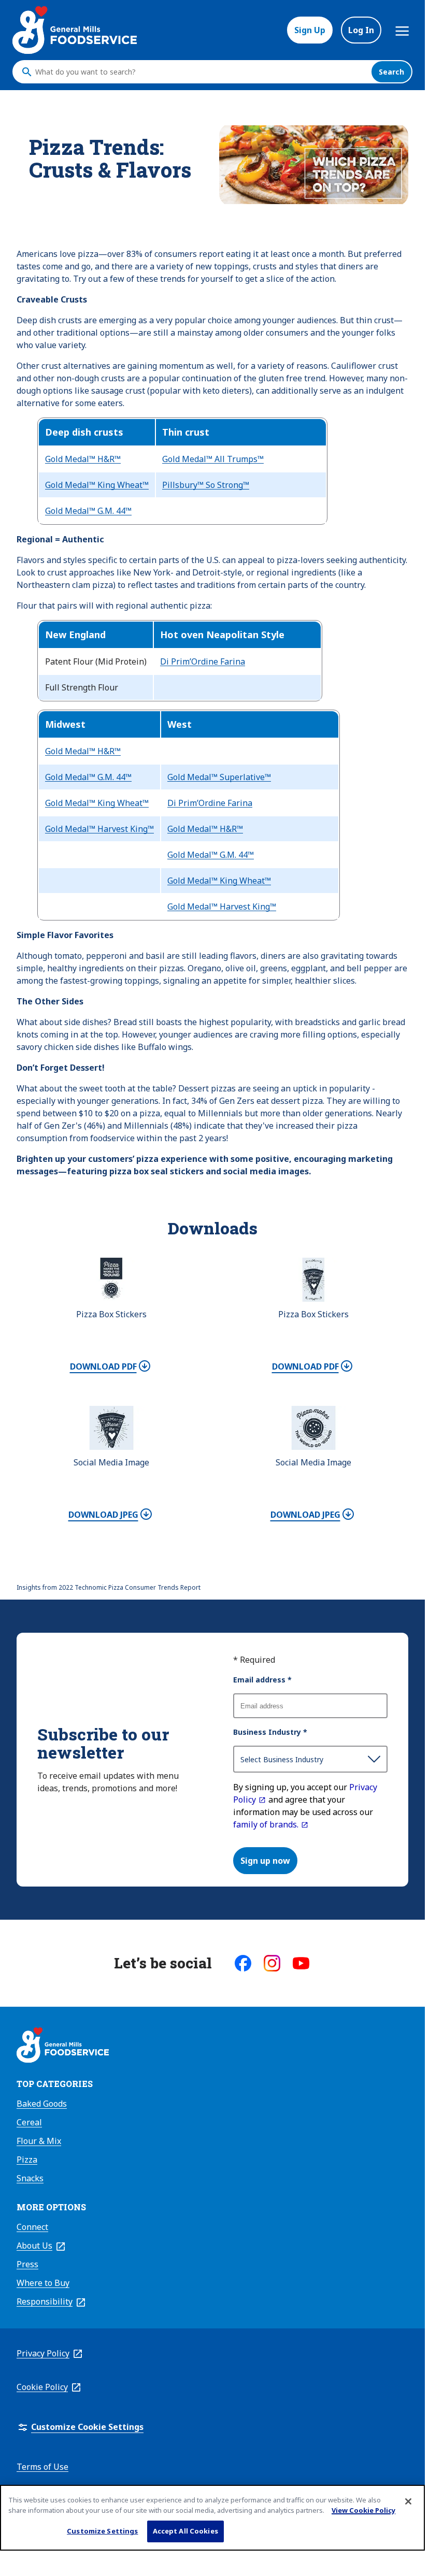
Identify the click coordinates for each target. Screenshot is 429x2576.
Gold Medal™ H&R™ (83, 459)
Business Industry (270, 1732)
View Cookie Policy (363, 2510)
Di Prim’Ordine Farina (203, 661)
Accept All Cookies (185, 2531)
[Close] (408, 2501)
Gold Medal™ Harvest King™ (99, 829)
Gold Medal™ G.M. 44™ (88, 511)
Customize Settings (102, 2531)
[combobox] (201, 72)
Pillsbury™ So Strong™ (206, 485)
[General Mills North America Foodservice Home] (75, 30)
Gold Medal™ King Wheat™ (97, 485)
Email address (262, 1680)
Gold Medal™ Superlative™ (219, 777)
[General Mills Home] (63, 2047)
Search (391, 72)
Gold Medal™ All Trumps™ (213, 459)
